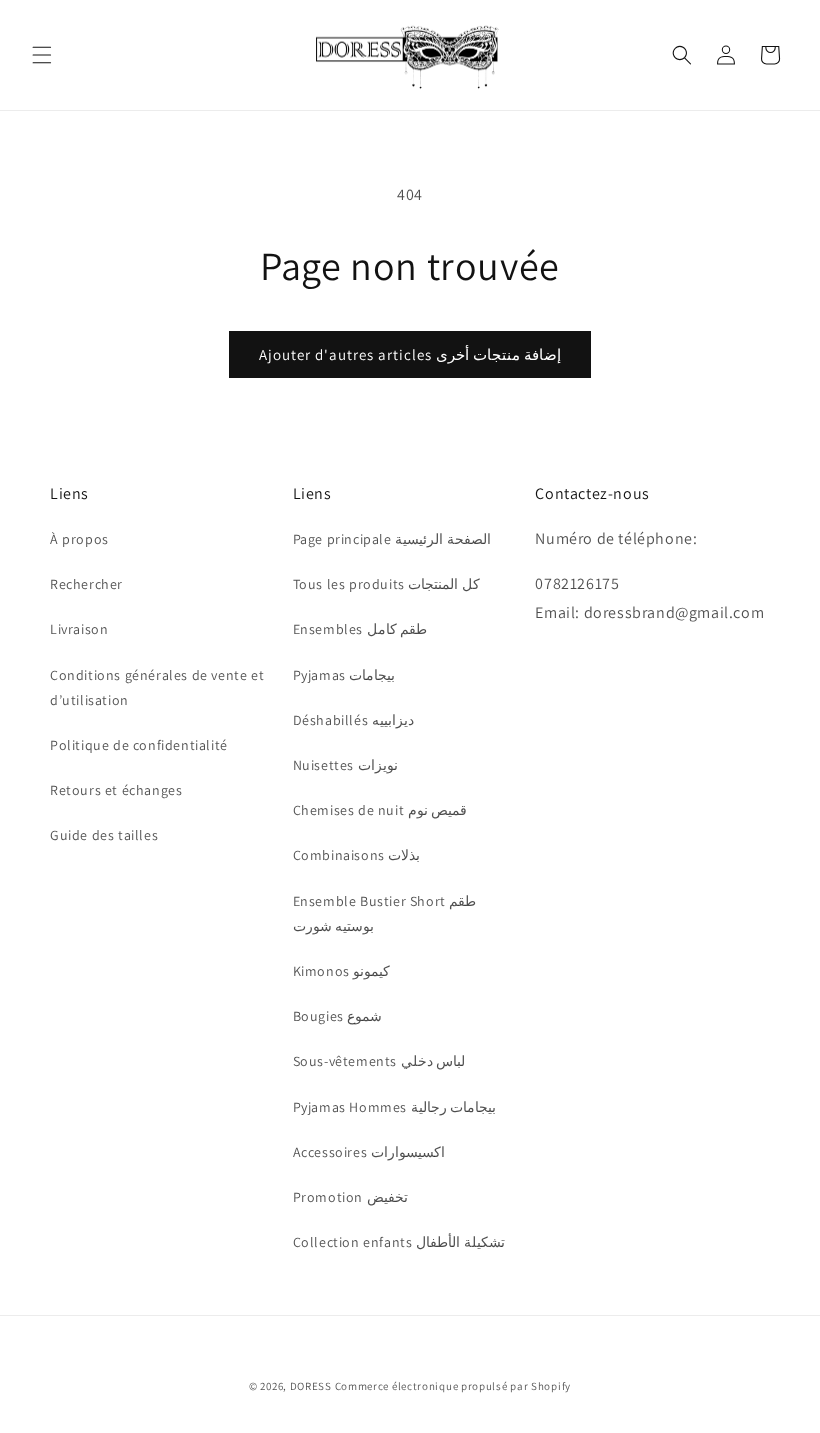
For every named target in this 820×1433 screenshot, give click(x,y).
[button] (42, 55)
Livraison (79, 629)
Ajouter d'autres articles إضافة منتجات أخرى (410, 354)
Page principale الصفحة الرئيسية (392, 539)
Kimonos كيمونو (342, 971)
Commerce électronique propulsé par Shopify (453, 1386)
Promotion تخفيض (350, 1197)
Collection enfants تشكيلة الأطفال (399, 1242)
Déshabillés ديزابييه (353, 720)
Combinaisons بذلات (357, 855)
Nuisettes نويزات (345, 765)
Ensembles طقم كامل (360, 629)
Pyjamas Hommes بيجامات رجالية (395, 1107)
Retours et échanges (116, 790)
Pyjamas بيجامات (344, 675)
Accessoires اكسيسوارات (369, 1152)
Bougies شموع (338, 1016)
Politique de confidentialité (139, 745)
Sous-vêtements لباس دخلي (379, 1061)
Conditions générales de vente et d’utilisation (157, 687)
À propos (79, 539)
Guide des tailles (104, 835)
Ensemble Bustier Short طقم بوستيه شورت (385, 913)
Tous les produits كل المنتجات (386, 584)
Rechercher (86, 584)
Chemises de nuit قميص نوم (380, 810)
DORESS (311, 1386)
